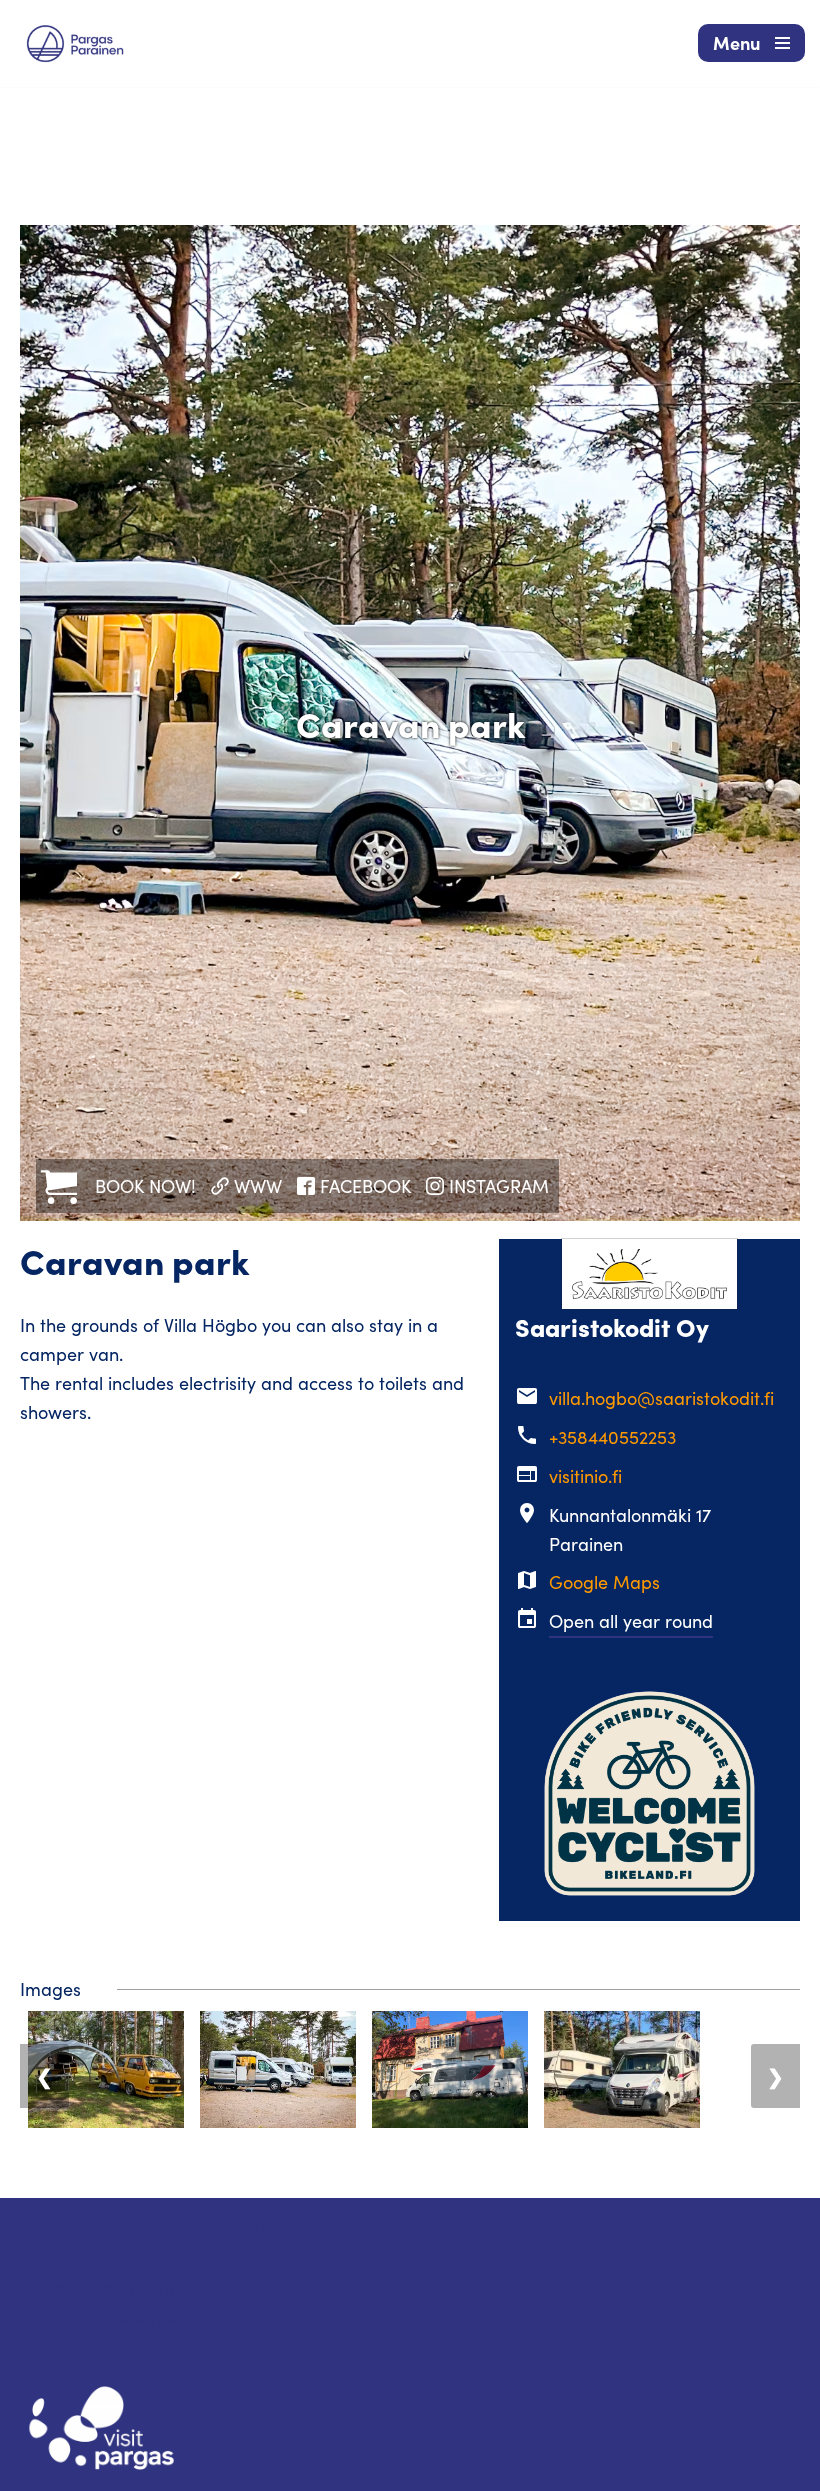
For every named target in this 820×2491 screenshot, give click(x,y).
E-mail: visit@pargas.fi (108, 2317)
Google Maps (604, 1582)
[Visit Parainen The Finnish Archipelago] (75, 43)
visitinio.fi (585, 1476)
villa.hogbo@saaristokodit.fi (661, 1398)
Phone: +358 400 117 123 (111, 2288)
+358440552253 (612, 1437)
